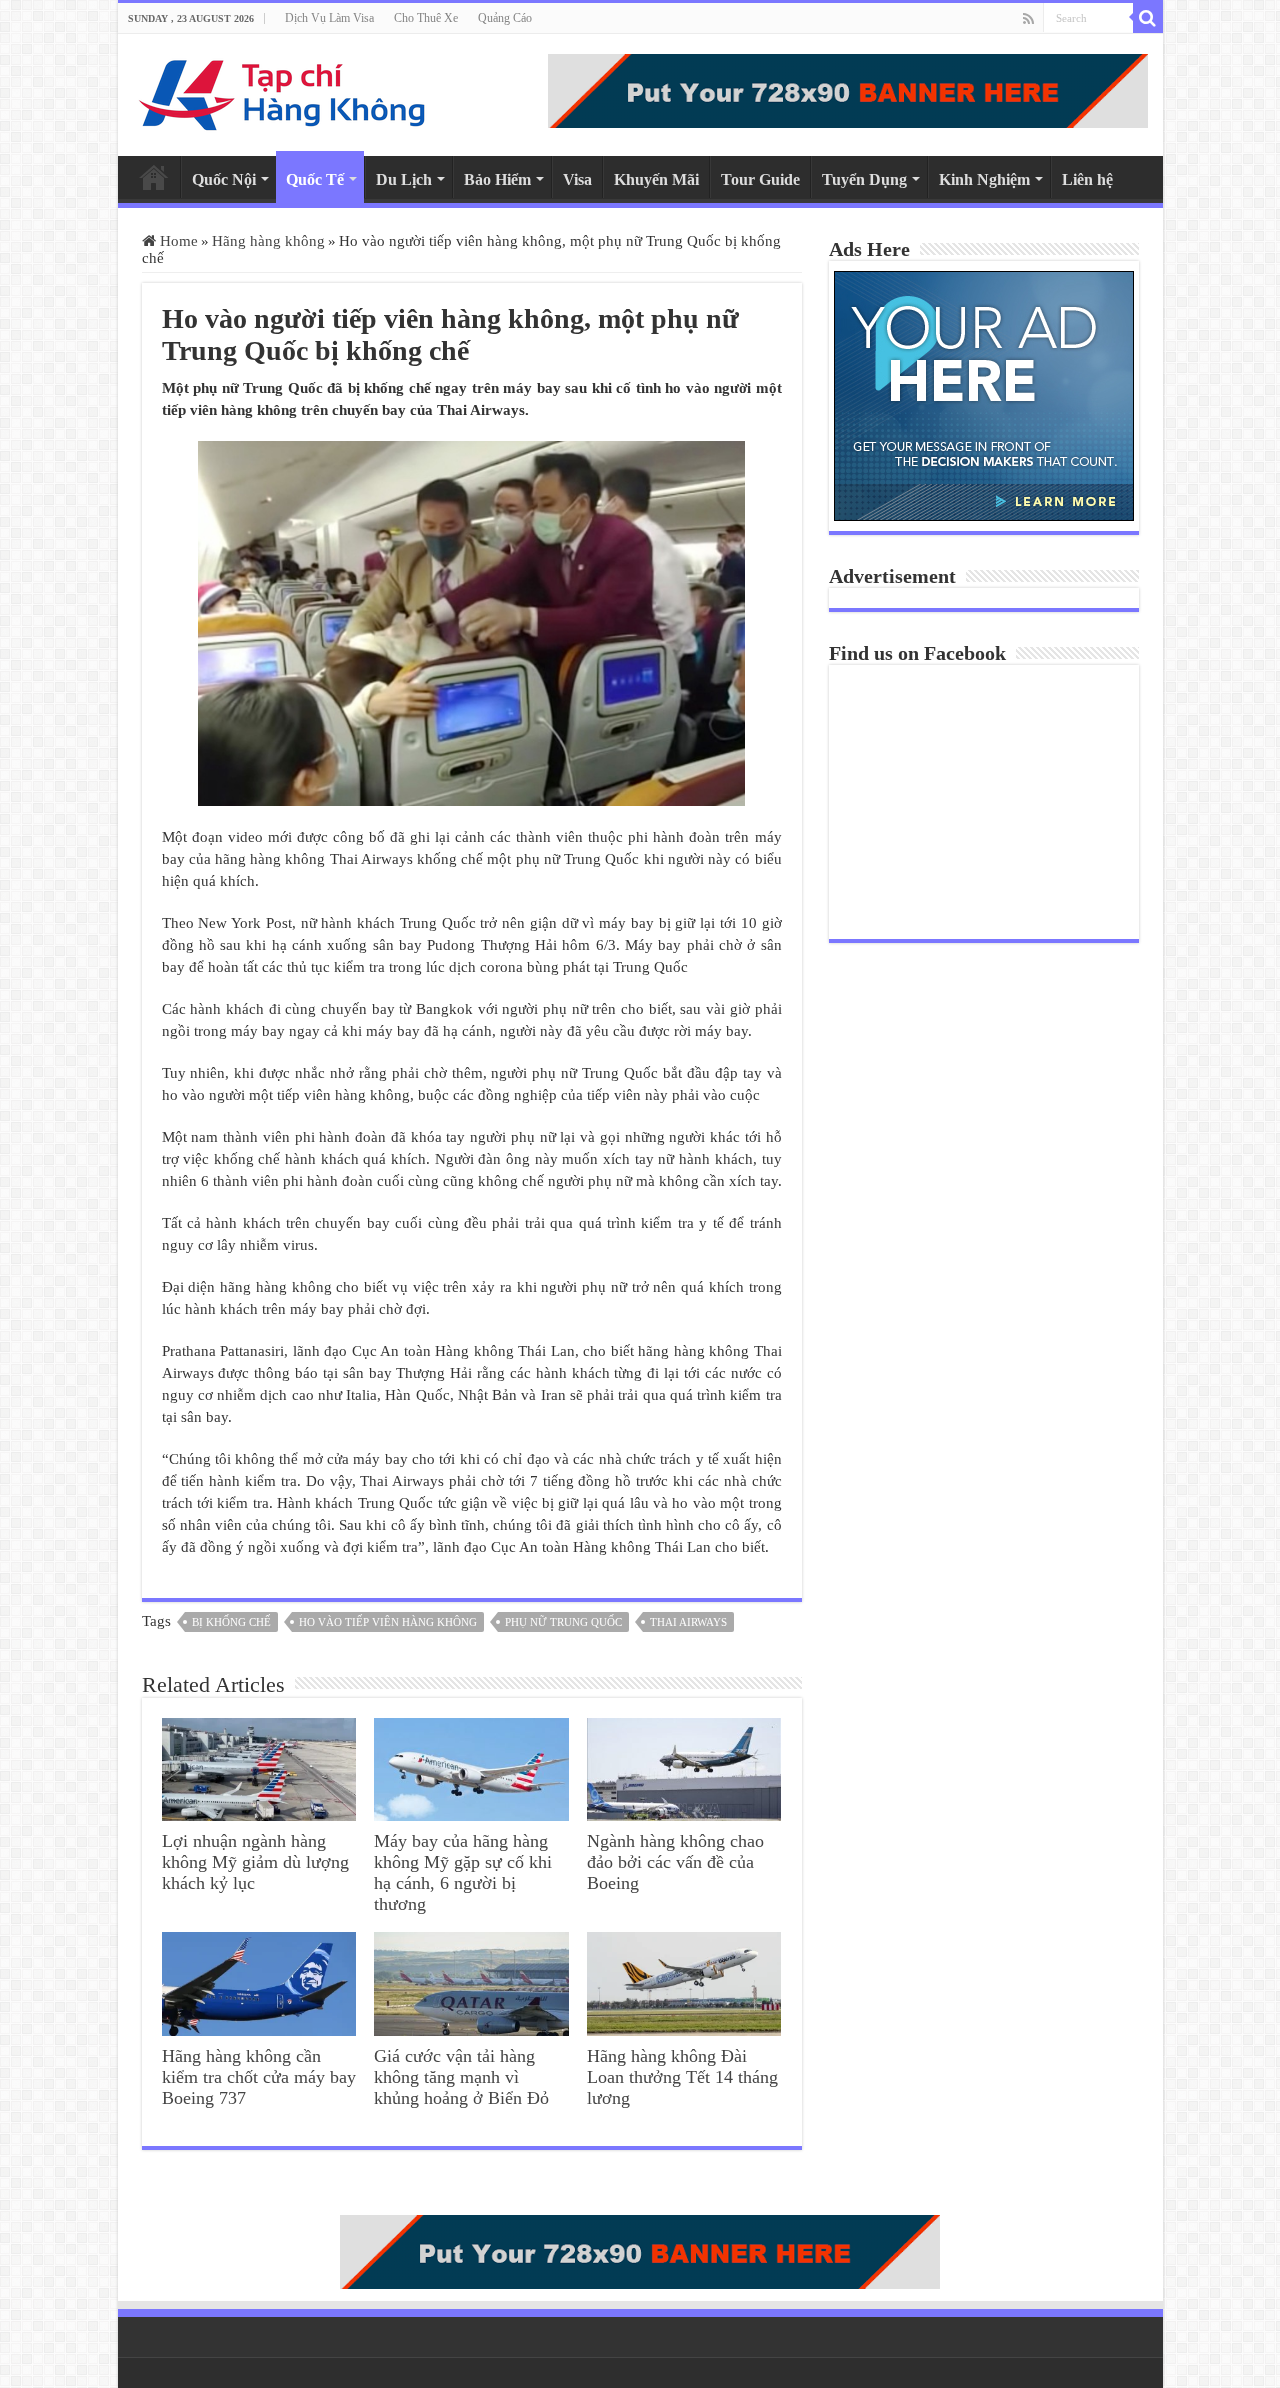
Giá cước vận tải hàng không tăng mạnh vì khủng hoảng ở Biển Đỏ (461, 2077)
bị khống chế (231, 1622)
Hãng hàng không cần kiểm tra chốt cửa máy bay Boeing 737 (259, 2077)
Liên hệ (1087, 179)
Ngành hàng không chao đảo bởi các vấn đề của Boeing (675, 1862)
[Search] (1148, 18)
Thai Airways (688, 1622)
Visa (577, 179)
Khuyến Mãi (656, 179)
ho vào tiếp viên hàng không (388, 1622)
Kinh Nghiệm (984, 179)
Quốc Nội (224, 179)
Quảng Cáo (505, 18)
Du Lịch (404, 179)
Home (154, 177)
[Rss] (1028, 19)
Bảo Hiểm (497, 179)
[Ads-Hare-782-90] (848, 89)
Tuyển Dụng (864, 179)
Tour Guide (760, 179)
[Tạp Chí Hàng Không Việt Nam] (283, 90)
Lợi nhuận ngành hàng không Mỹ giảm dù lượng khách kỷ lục (255, 1862)
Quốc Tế (315, 179)
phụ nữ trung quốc (563, 1622)
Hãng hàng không (268, 241)
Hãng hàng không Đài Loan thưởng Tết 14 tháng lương (682, 2077)
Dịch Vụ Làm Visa (329, 18)
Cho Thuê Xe (426, 18)
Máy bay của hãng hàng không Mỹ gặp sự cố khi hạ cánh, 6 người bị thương (463, 1872)
